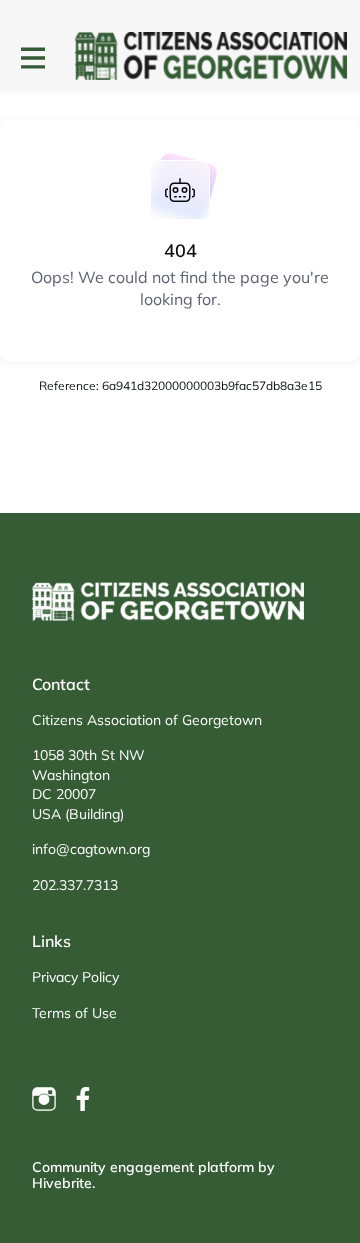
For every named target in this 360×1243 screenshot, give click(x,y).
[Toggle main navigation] (32, 57)
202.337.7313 (75, 885)
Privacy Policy (75, 977)
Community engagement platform (143, 1167)
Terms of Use (74, 1013)
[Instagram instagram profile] (44, 1099)
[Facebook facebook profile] (84, 1099)
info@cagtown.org (91, 849)
